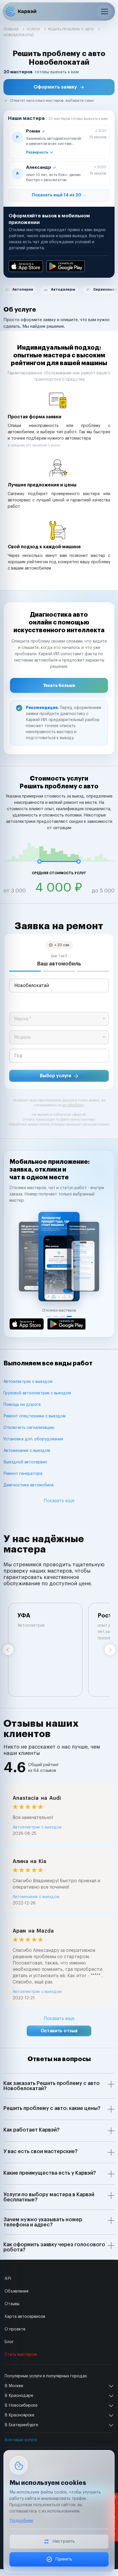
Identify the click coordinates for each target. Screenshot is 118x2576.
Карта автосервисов (25, 2317)
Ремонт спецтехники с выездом (35, 1416)
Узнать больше (59, 685)
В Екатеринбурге (21, 2425)
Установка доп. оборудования (33, 1439)
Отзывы (12, 2304)
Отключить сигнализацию (29, 1428)
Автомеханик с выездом (27, 1451)
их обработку (73, 1105)
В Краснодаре (19, 2396)
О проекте (15, 2329)
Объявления (16, 2291)
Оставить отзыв (59, 2031)
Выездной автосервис (25, 1462)
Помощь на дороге (22, 1405)
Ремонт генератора (23, 1474)
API (8, 2279)
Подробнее (21, 2521)
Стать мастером (21, 2355)
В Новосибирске (21, 2406)
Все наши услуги (21, 2440)
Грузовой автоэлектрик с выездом (37, 1393)
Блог (9, 2342)
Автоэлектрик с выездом (28, 1382)
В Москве (14, 2386)
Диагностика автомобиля (28, 1485)
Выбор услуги (56, 1076)
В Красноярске (19, 2415)
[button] (59, 87)
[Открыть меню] (104, 11)
